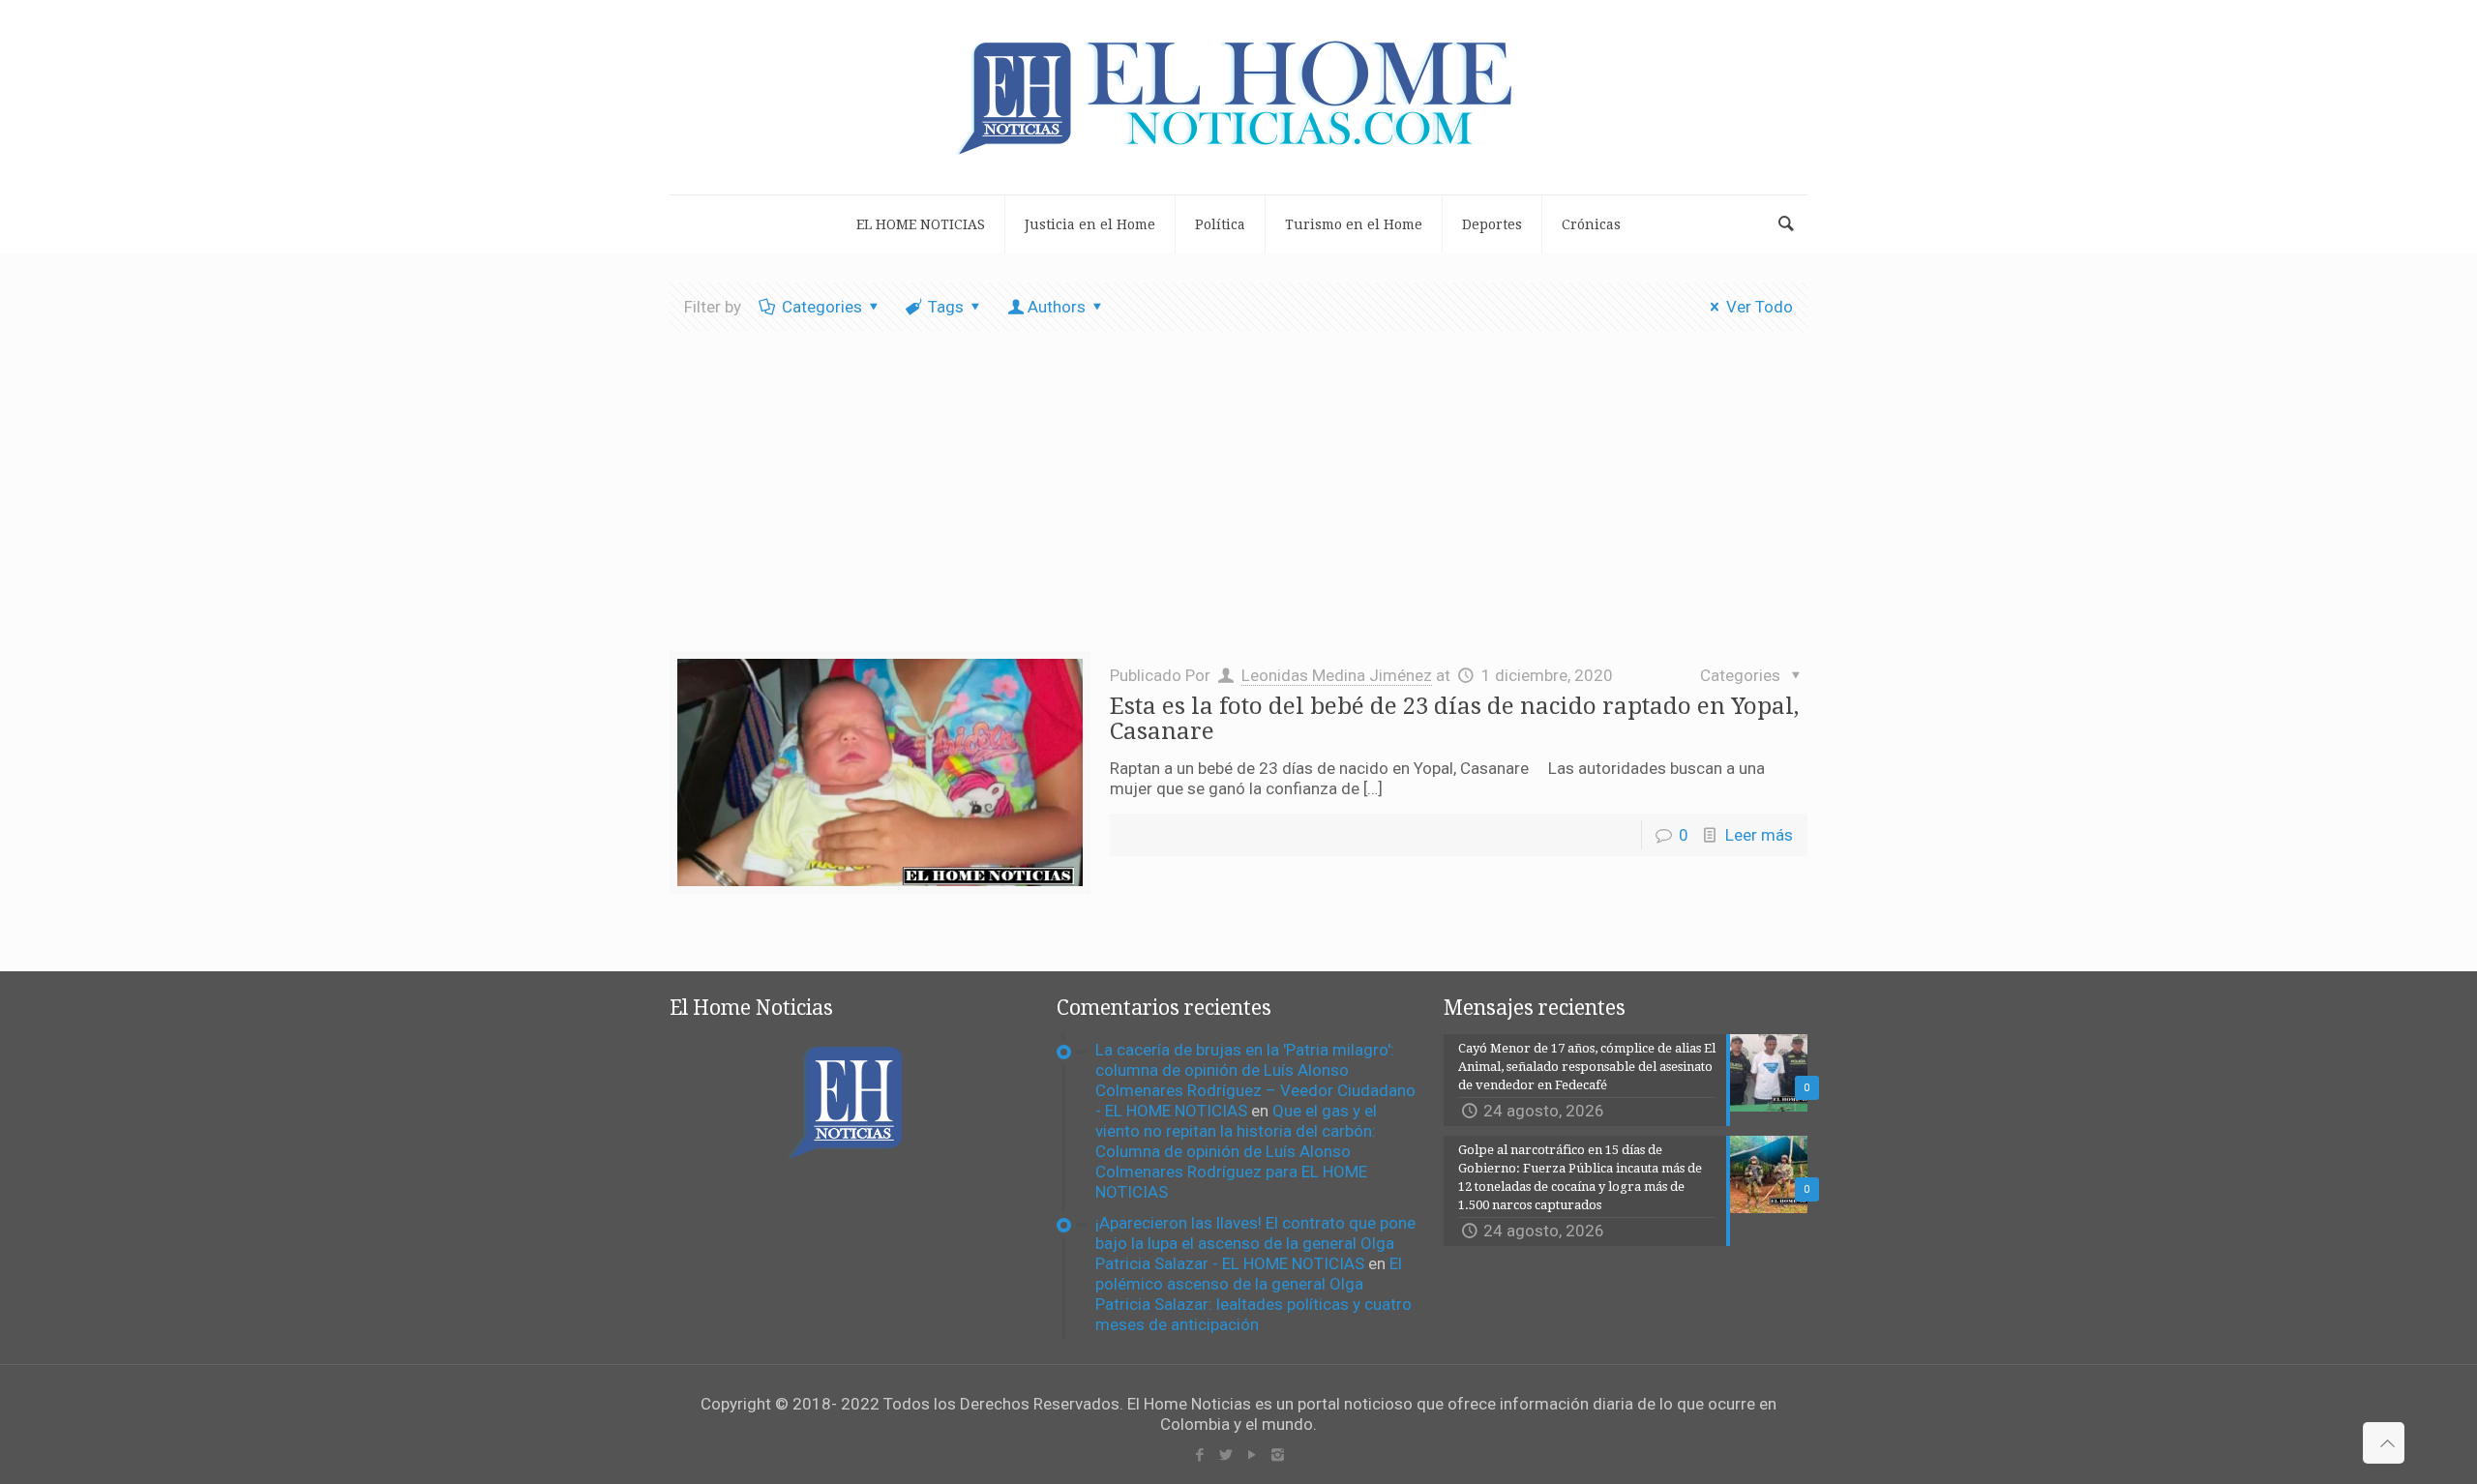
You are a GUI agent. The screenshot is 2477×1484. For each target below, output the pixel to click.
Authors (1057, 307)
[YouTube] (1252, 1455)
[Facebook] (1199, 1455)
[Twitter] (1225, 1455)
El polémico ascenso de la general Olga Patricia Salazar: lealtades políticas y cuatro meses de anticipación (1253, 1294)
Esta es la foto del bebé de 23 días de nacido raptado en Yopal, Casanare (1454, 719)
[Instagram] (1278, 1455)
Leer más (1759, 835)
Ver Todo (1760, 307)
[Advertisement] (1238, 506)
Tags (946, 307)
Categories (822, 307)
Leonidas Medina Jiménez (1337, 675)
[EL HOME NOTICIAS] (1238, 97)
